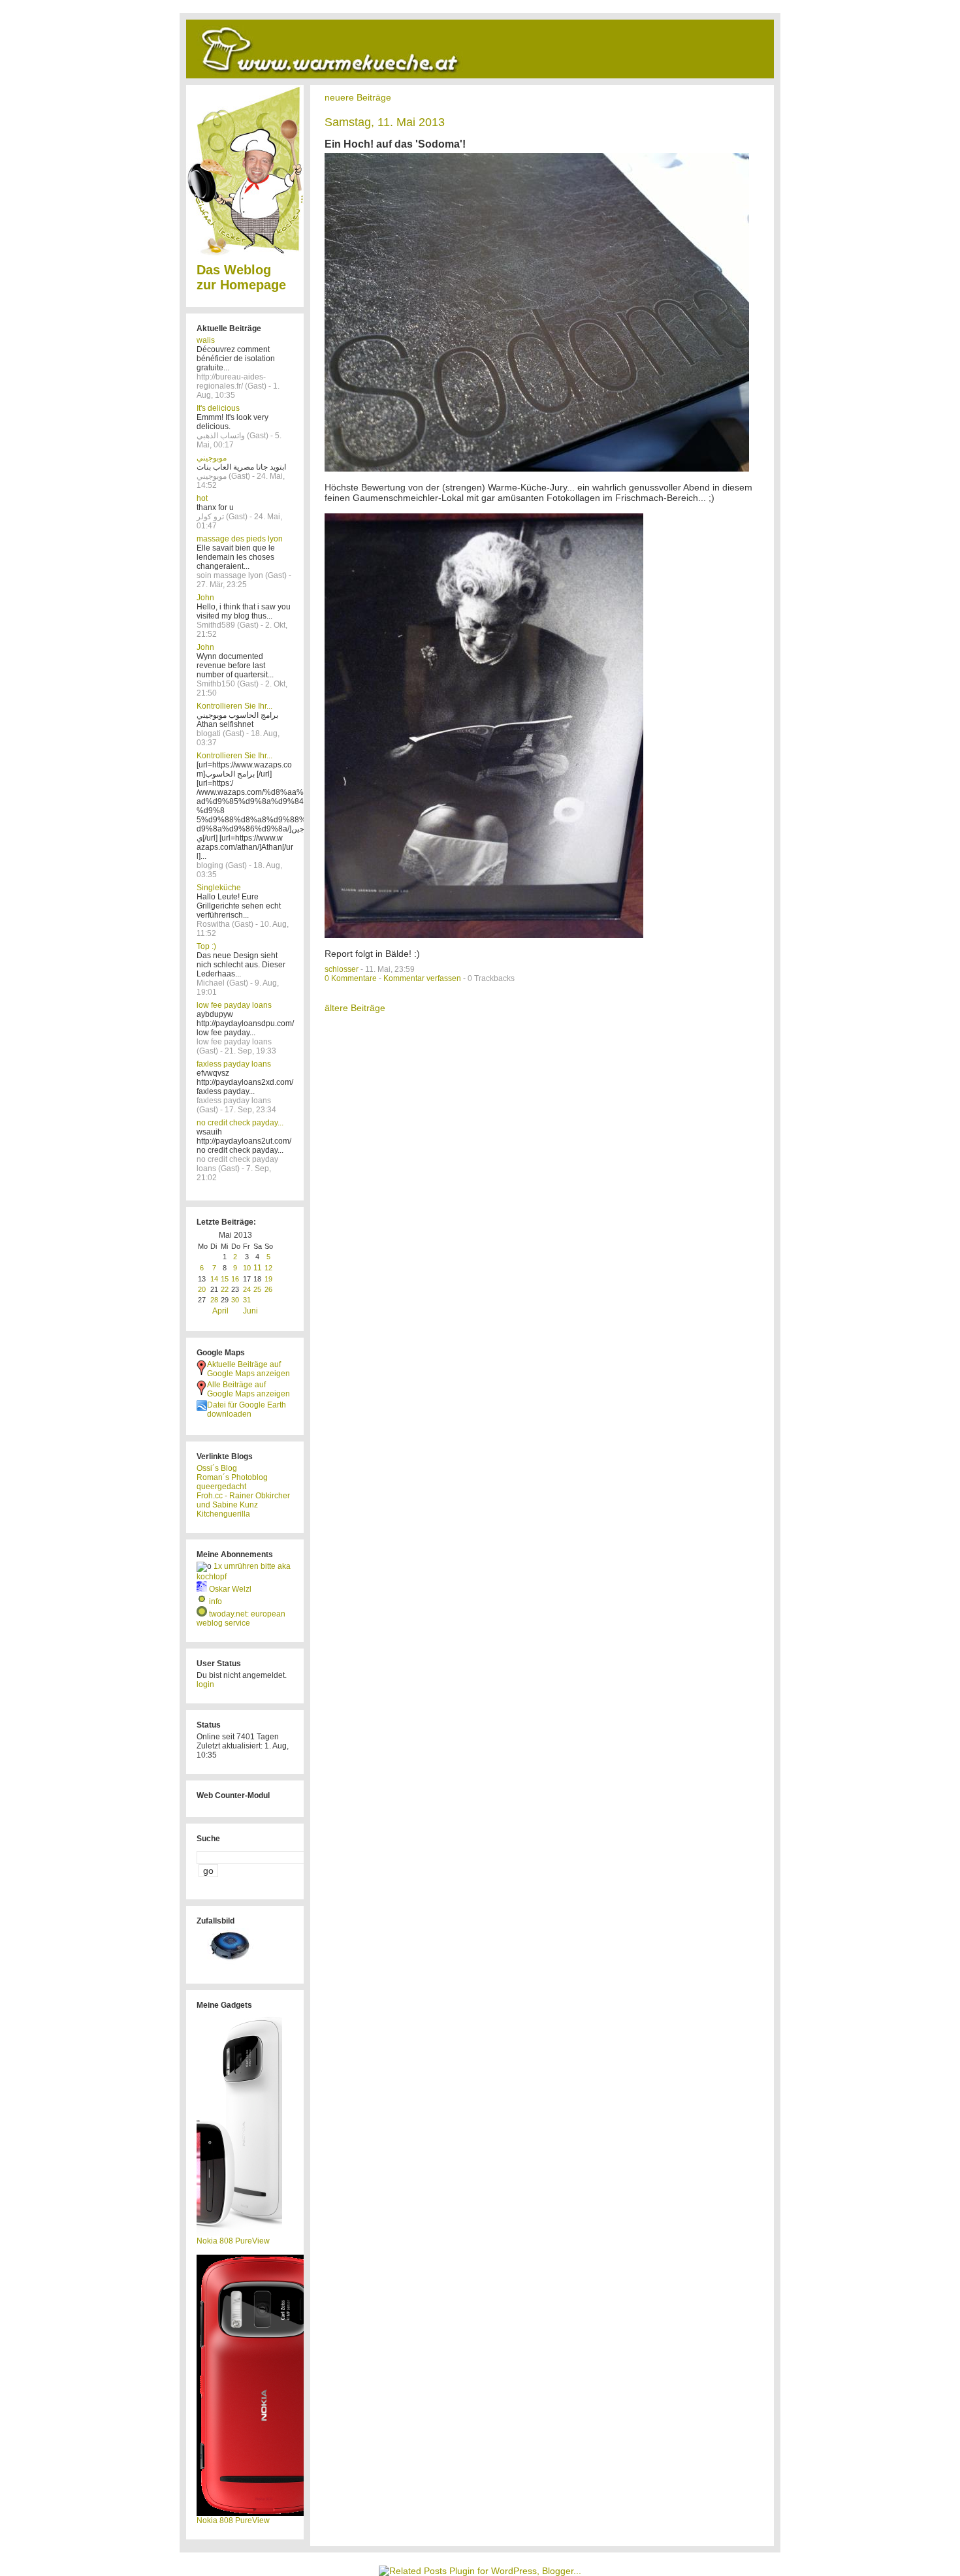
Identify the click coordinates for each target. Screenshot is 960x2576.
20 (202, 1289)
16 (235, 1279)
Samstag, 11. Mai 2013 (385, 122)
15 (225, 1279)
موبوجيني (212, 458)
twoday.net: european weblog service (241, 1618)
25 (257, 1289)
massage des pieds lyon (240, 539)
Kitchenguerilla (223, 1514)
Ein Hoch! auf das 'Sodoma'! (395, 144)
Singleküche (219, 888)
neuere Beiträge (358, 97)
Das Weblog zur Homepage (241, 277)
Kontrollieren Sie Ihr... (234, 706)
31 (247, 1300)
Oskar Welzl (230, 1589)
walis (206, 340)
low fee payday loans (234, 1005)
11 (258, 1268)
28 (214, 1300)
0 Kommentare (351, 978)
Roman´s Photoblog (232, 1477)
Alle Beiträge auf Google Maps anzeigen (248, 1389)
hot (202, 498)
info (216, 1602)
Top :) (206, 946)
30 (235, 1300)
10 (247, 1268)
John (205, 598)
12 (268, 1268)
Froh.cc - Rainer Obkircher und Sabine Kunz (243, 1500)
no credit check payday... (240, 1123)
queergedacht (221, 1487)
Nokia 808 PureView (233, 2241)
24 (247, 1289)
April (220, 1311)
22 (225, 1289)
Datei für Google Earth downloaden (247, 1409)
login (205, 1684)
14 (214, 1279)
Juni (250, 1311)
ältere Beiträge (355, 1008)
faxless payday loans (234, 1064)
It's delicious (218, 408)
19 (268, 1279)
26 (268, 1289)
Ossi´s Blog (217, 1468)
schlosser (342, 969)
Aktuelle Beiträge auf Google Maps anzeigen (248, 1369)
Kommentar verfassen (422, 978)
